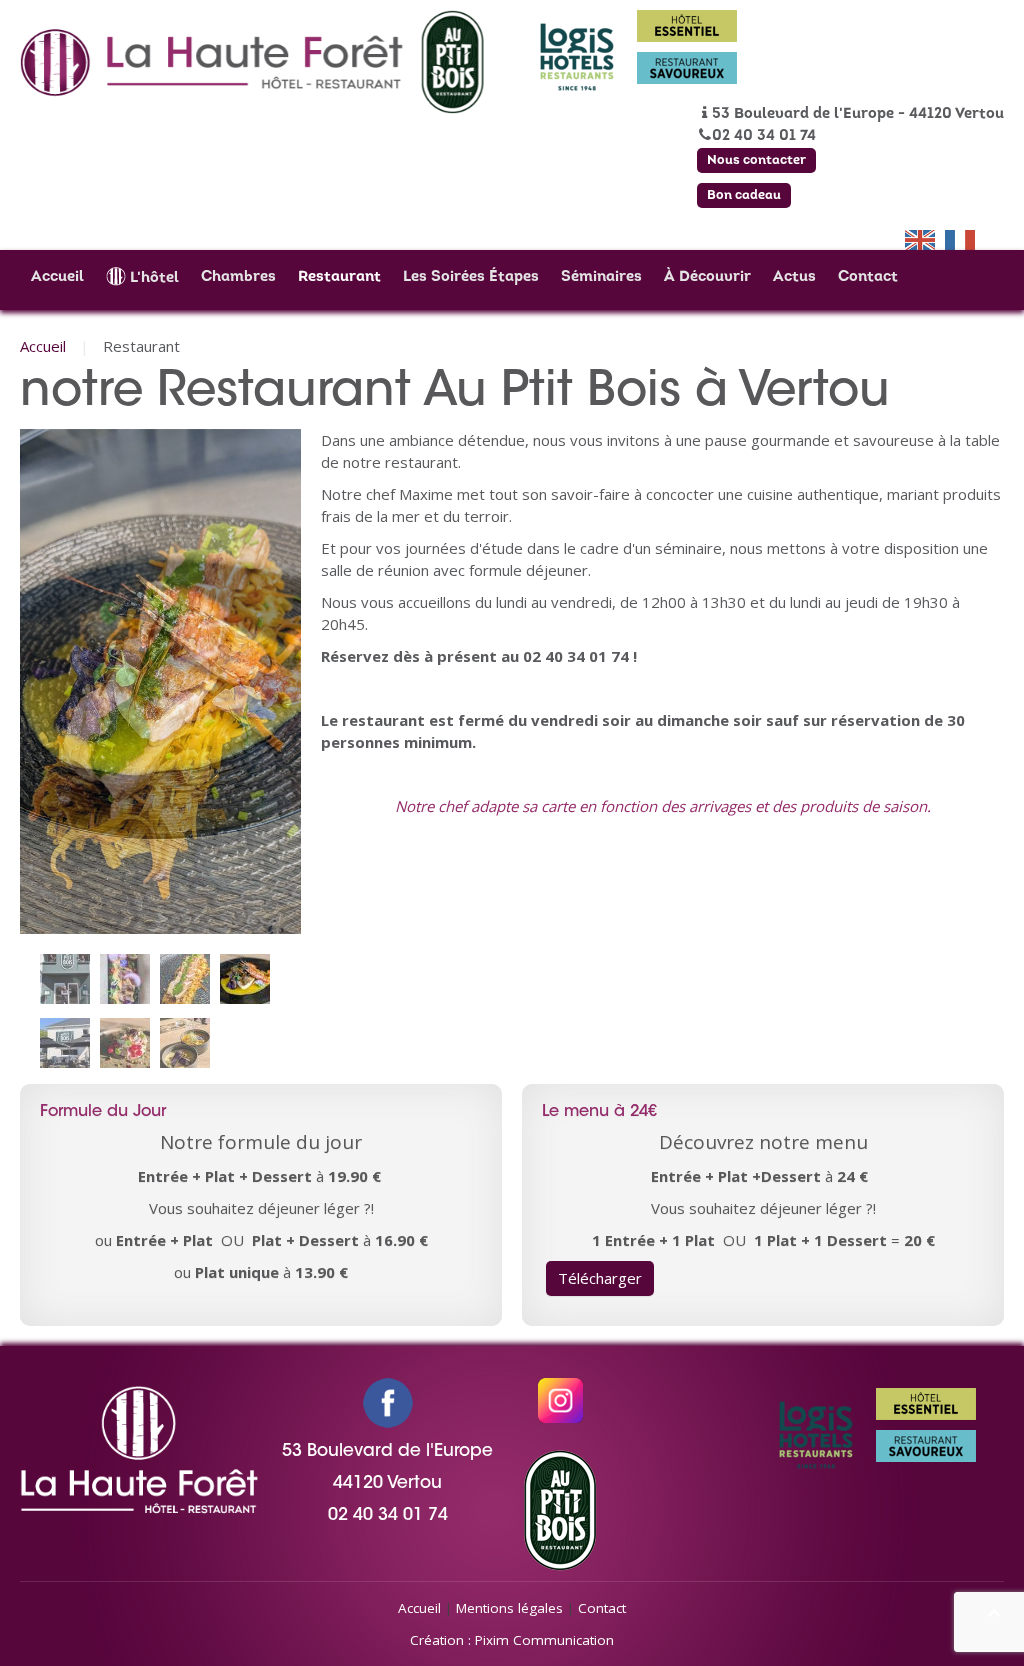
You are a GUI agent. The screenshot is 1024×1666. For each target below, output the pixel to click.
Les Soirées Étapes (471, 277)
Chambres (238, 277)
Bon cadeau (744, 195)
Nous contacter (756, 160)
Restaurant (339, 277)
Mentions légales (509, 1608)
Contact (868, 277)
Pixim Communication (544, 1640)
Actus (794, 277)
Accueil (57, 277)
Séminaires (601, 277)
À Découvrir (707, 277)
